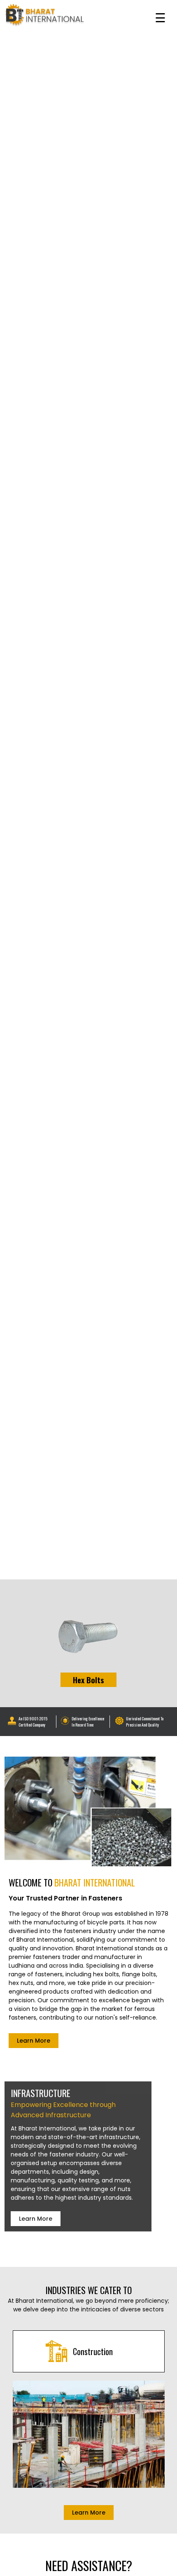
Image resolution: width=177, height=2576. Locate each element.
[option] (88, 1643)
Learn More (34, 2041)
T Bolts (88, 1680)
